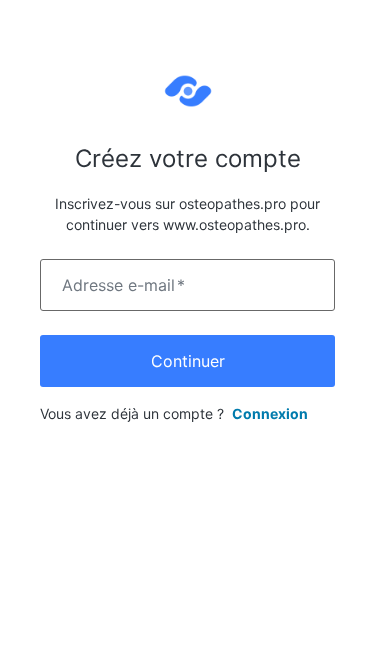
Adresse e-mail (123, 285)
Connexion (270, 413)
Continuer (188, 361)
